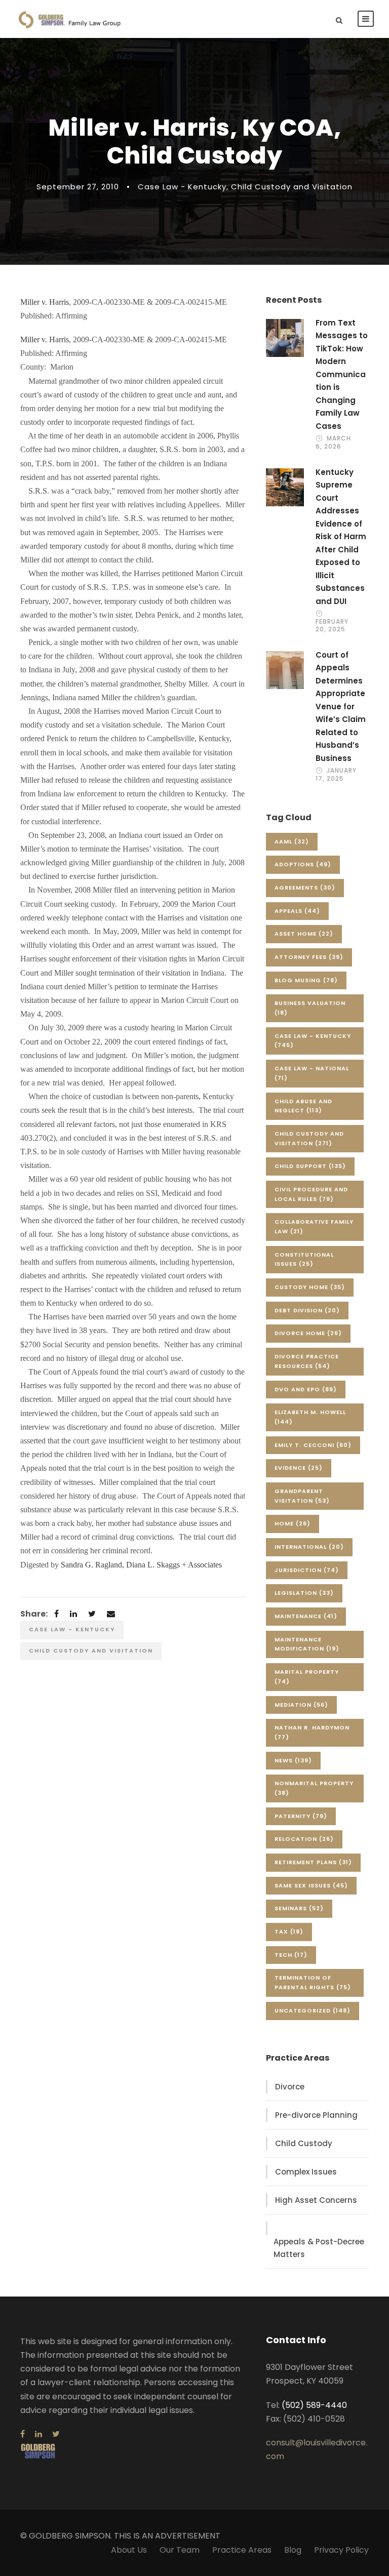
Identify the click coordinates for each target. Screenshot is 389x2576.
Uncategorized (313, 2010)
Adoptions (303, 864)
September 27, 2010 (78, 187)
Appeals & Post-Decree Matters (319, 2248)
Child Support (310, 1166)
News (293, 1760)
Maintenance (306, 1616)
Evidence (299, 1468)
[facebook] (23, 2434)
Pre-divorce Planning (316, 2115)
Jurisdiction (307, 1570)
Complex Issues (306, 2172)
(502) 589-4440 (314, 2405)
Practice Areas (242, 2550)
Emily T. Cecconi (313, 1445)
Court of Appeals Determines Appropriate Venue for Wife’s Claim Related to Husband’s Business (341, 707)
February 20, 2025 (332, 625)
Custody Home (310, 1287)
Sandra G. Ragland (91, 1565)
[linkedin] (38, 2434)
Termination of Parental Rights (313, 1982)
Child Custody (304, 2143)
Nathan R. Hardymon (312, 1732)
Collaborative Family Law (314, 1226)
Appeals (297, 911)
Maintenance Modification (307, 1644)
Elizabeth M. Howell (310, 1417)
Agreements (305, 888)
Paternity (301, 1816)
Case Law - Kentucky (182, 187)
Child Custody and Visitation (292, 187)
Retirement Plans (313, 1862)
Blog (293, 2550)
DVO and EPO (306, 1389)
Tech (291, 1955)
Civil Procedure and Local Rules (311, 1194)
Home (293, 1523)
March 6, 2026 (333, 442)
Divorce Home (308, 1333)
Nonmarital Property (314, 1788)
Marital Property (307, 1677)
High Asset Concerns (316, 2200)
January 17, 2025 (336, 774)
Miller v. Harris (45, 302)
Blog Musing (306, 980)
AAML (292, 841)
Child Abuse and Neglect (303, 1106)
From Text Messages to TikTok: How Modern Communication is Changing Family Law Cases (342, 374)
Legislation (304, 1593)
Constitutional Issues (304, 1259)
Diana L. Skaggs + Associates (174, 1565)
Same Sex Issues (311, 1885)
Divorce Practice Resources (307, 1361)
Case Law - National (312, 1073)
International (309, 1547)
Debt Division (307, 1310)
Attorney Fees (309, 957)
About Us (129, 2550)
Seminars (299, 1908)
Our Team (180, 2550)
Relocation (304, 1839)
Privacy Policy (341, 2550)
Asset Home (304, 934)
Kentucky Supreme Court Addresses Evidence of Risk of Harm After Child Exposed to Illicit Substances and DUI (341, 537)
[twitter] (56, 2434)
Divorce (290, 2087)
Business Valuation (310, 1008)
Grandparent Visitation (302, 1496)
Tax (289, 1931)
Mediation (301, 1705)
